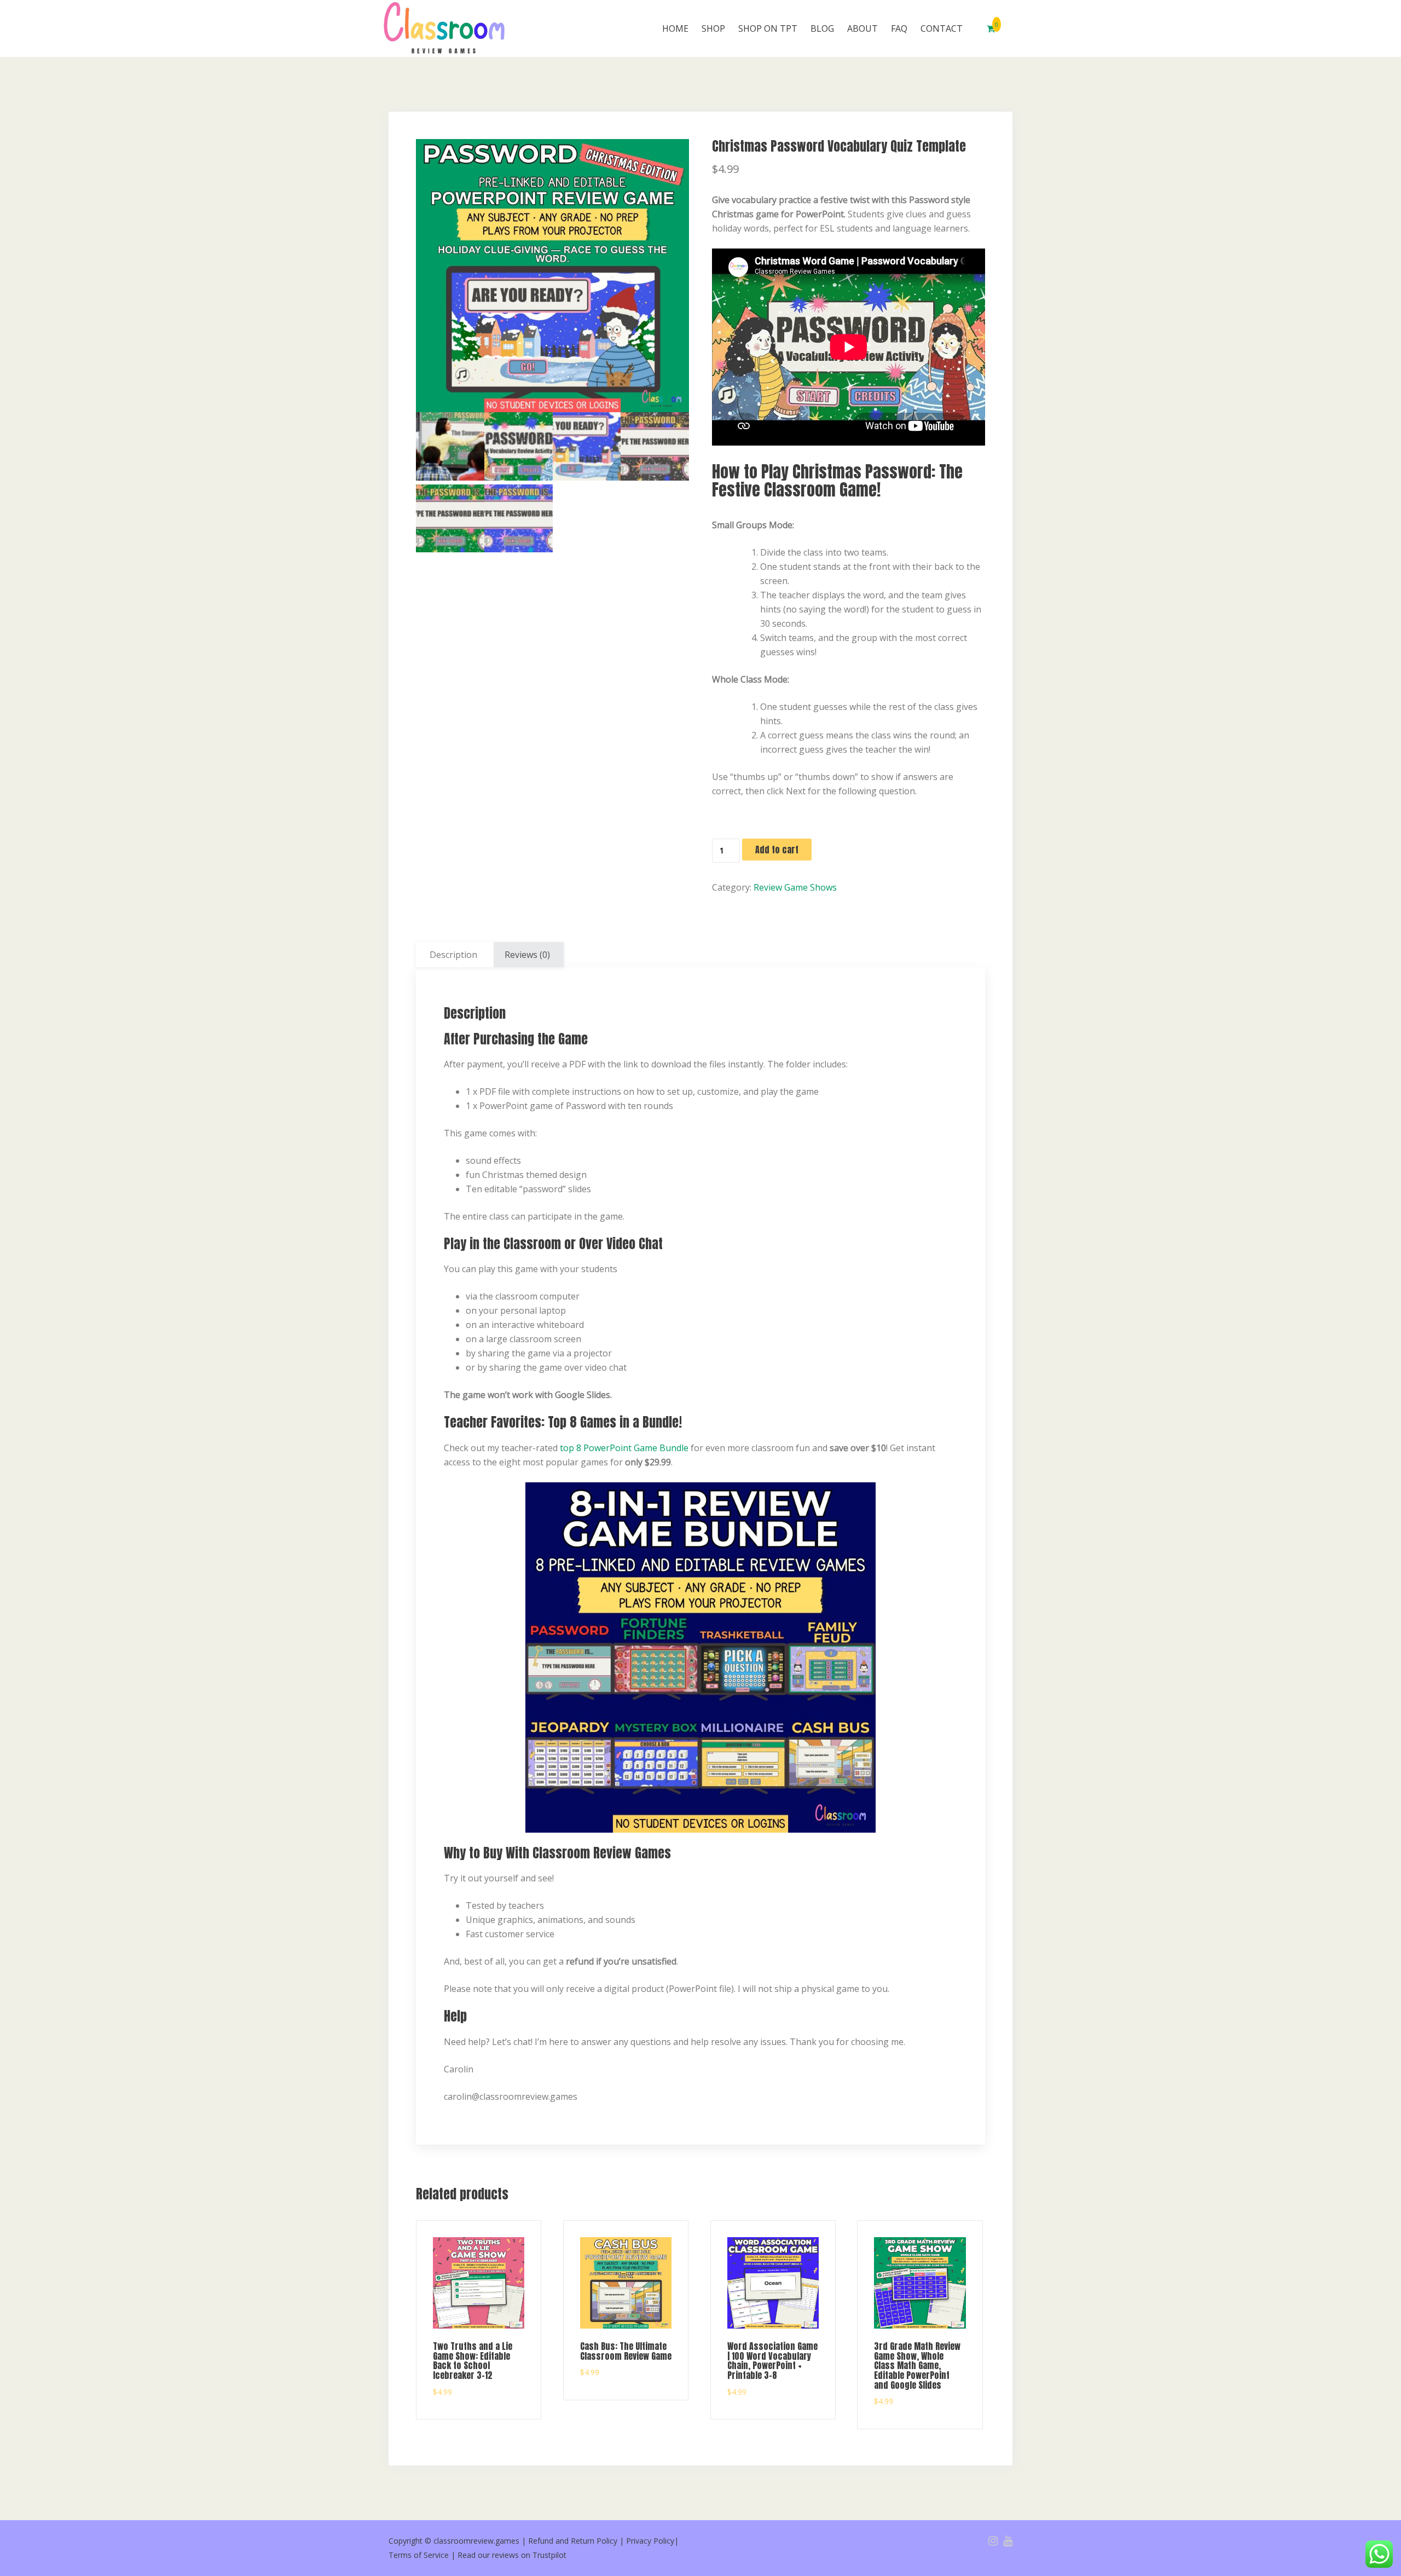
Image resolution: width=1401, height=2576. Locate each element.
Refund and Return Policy (573, 2541)
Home (675, 28)
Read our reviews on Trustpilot (512, 2555)
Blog (822, 28)
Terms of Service (419, 2555)
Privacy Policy (650, 2541)
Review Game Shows (795, 887)
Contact (942, 28)
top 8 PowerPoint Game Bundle (624, 1448)
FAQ (899, 28)
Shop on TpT (768, 28)
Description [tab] (453, 955)
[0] (991, 28)
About (862, 28)
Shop (713, 28)
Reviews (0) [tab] (527, 955)
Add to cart (777, 850)
